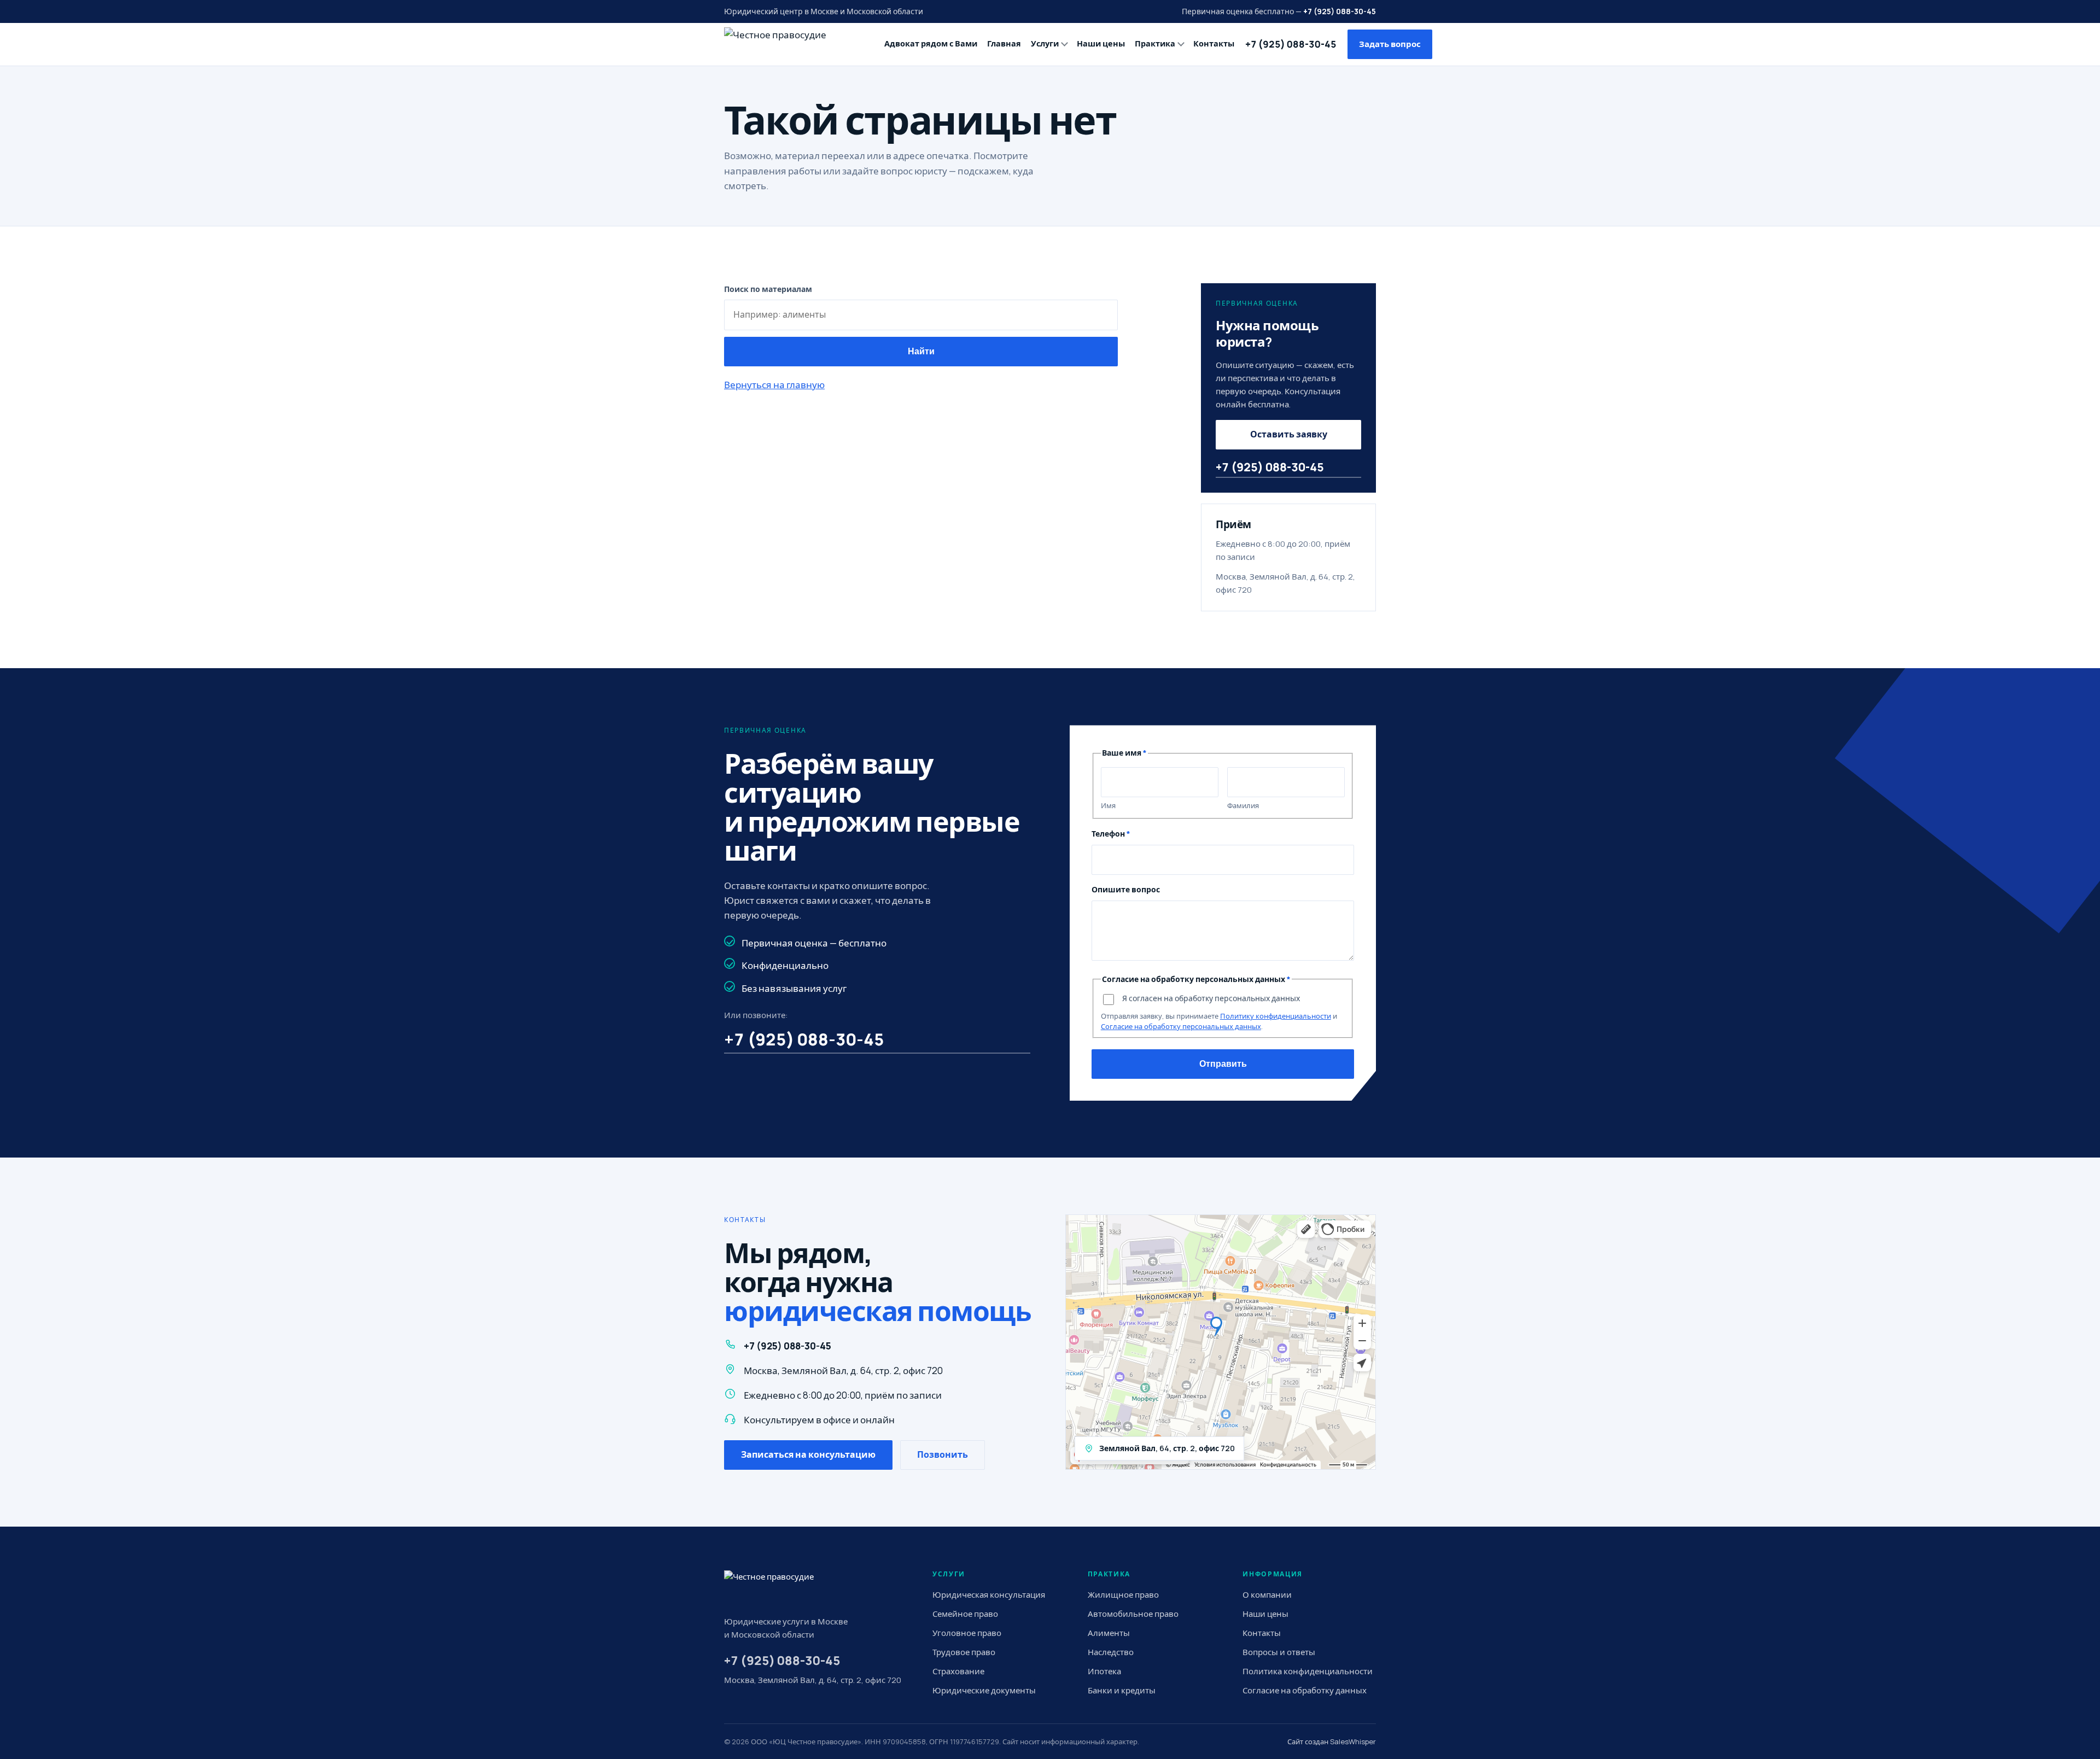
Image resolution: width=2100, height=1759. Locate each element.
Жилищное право (1123, 1595)
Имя (1108, 805)
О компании (1267, 1595)
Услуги (1045, 43)
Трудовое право (964, 1652)
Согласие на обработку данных (1305, 1690)
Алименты (1109, 1633)
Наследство (1111, 1652)
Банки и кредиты (1122, 1690)
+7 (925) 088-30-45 (1340, 11)
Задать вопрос (1390, 44)
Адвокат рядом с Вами (931, 43)
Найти (921, 351)
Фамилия (1243, 805)
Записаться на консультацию (808, 1454)
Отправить (1223, 1064)
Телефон (1111, 834)
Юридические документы (984, 1690)
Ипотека (1104, 1671)
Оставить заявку (1289, 434)
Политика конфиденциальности (1308, 1671)
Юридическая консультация (989, 1595)
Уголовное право (967, 1633)
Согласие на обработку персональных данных (1181, 1026)
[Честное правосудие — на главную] (792, 44)
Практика (1155, 43)
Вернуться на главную (774, 385)
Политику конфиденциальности (1276, 1016)
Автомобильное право (1133, 1614)
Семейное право (965, 1614)
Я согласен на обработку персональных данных (1211, 998)
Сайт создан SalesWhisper (1332, 1742)
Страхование (958, 1671)
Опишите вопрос (1126, 889)
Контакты (1214, 43)
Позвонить (943, 1454)
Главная (1004, 43)
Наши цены (1101, 43)
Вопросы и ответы (1279, 1652)
